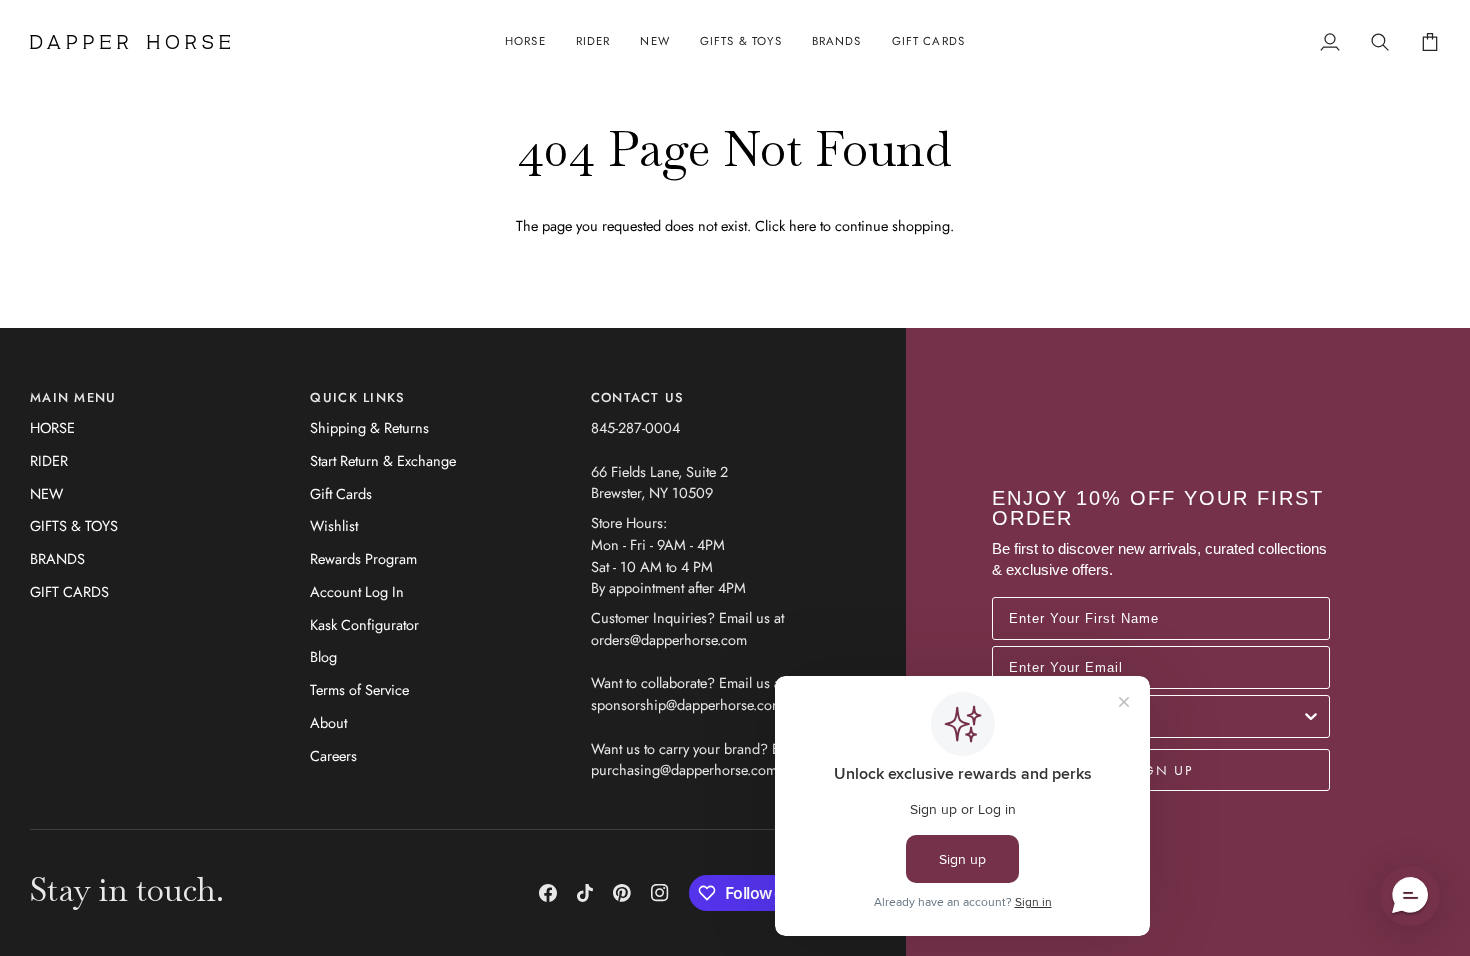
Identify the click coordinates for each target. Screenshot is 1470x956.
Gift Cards (341, 493)
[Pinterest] (622, 893)
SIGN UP (1161, 770)
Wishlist (334, 525)
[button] (525, 42)
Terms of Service (359, 689)
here (802, 225)
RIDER (49, 460)
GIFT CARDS (69, 591)
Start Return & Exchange (383, 460)
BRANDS (57, 558)
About (328, 722)
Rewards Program (363, 558)
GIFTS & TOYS (74, 525)
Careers (333, 755)
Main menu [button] (73, 397)
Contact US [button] (638, 397)
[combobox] (1155, 716)
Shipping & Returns (369, 427)
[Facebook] (548, 893)
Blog (323, 656)
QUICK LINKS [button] (357, 397)
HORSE (52, 427)
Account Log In (357, 591)
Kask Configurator (364, 624)
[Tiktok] (585, 893)
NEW (46, 493)
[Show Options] (1311, 716)
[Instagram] (660, 893)
